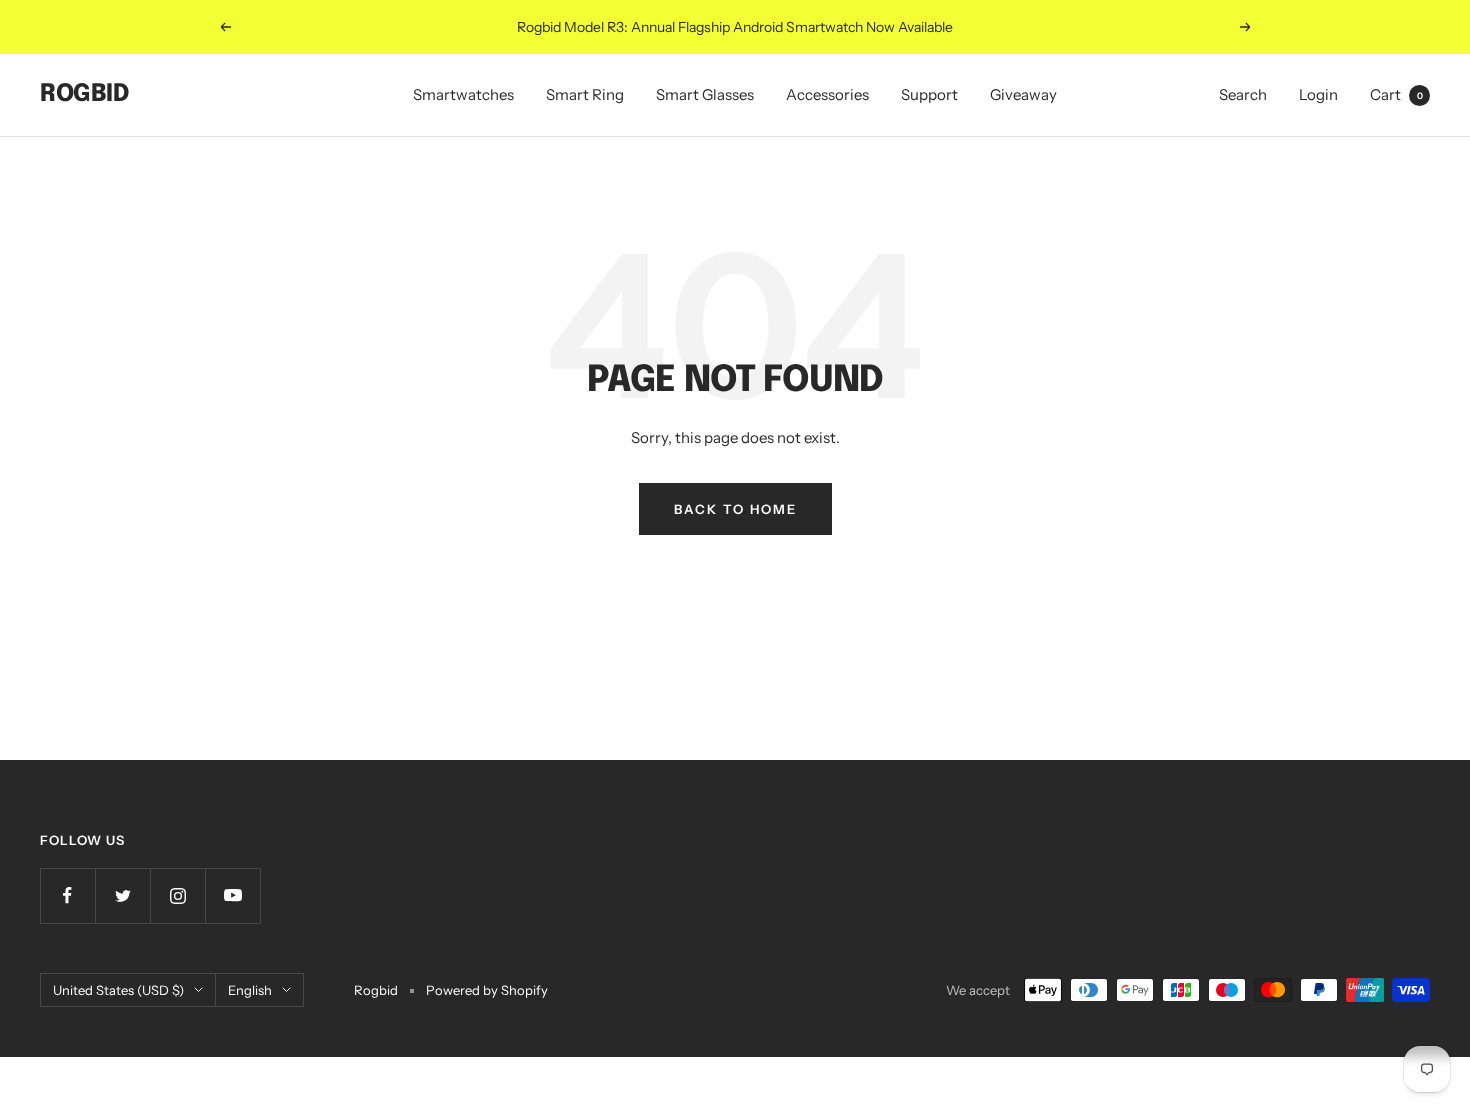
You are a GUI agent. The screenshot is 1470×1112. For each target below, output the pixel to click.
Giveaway (1023, 94)
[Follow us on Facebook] (67, 895)
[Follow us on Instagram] (177, 895)
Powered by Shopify (487, 990)
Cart (1396, 94)
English (250, 990)
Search (1243, 94)
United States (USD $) (118, 990)
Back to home (735, 509)
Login (1318, 94)
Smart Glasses (705, 94)
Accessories (827, 94)
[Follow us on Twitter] (122, 895)
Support (929, 94)
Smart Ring (585, 94)
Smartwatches (463, 94)
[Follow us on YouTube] (232, 895)
